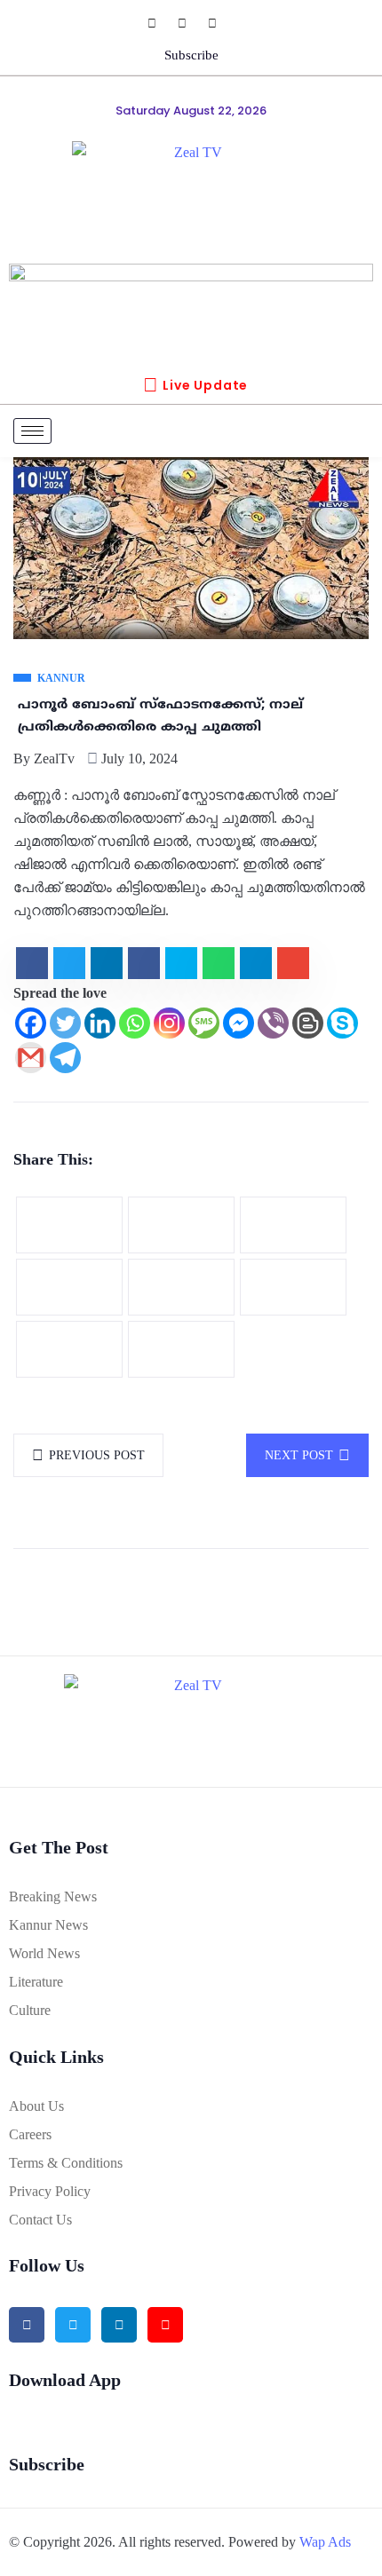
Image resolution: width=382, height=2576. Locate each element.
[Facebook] (161, 23)
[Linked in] (119, 2325)
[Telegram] (65, 1058)
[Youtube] (221, 23)
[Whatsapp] (135, 1023)
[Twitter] (65, 1023)
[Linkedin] (100, 1023)
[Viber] (273, 1023)
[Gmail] (31, 1058)
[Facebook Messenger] (239, 1023)
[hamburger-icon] (32, 431)
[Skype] (342, 1023)
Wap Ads (325, 2542)
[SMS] (204, 1023)
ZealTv (54, 759)
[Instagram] (191, 23)
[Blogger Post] (308, 1023)
